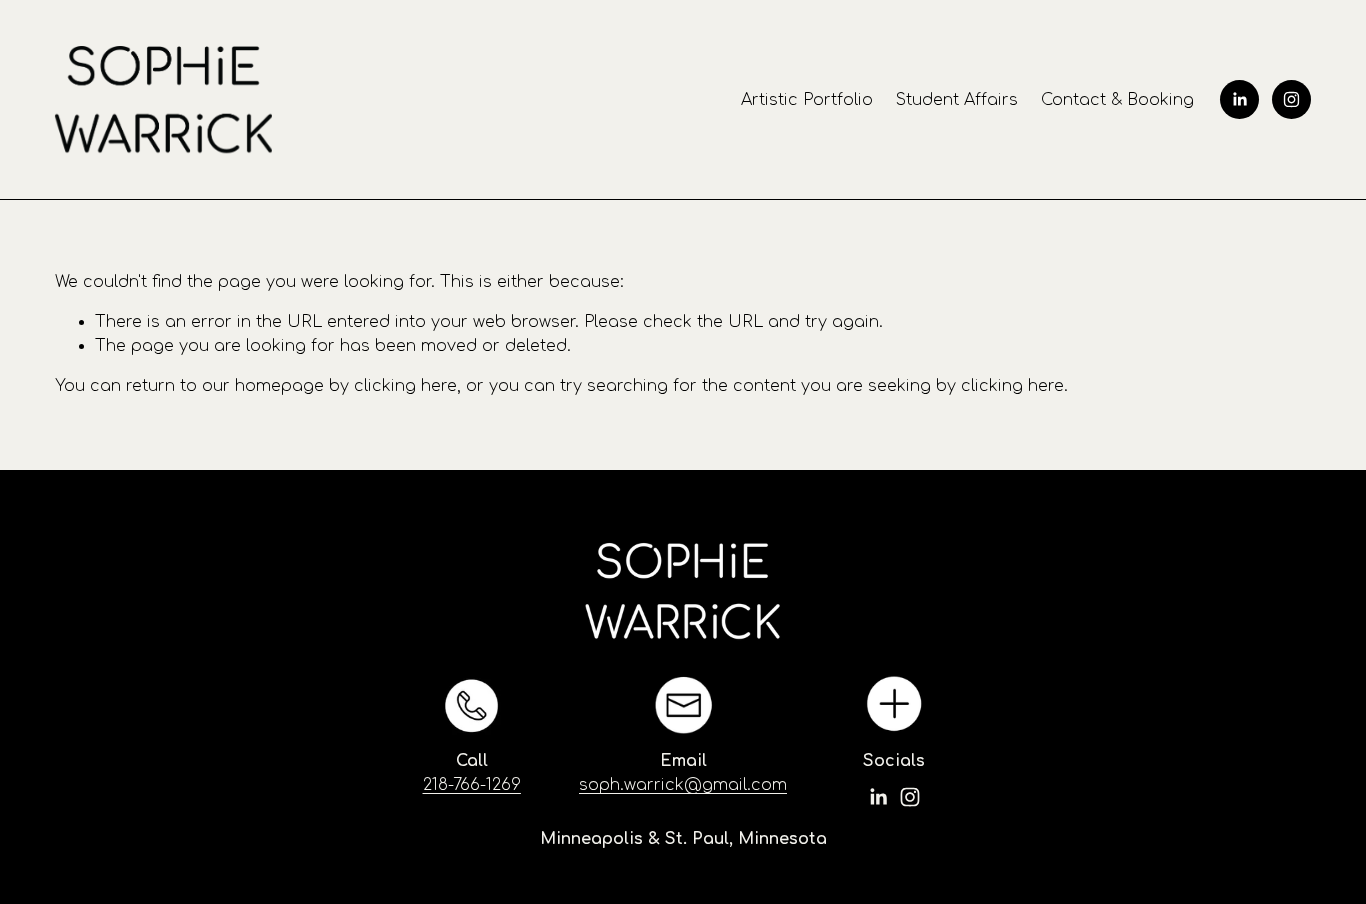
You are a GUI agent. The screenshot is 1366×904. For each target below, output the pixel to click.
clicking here (405, 386)
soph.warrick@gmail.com (683, 785)
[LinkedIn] (1239, 99)
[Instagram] (1291, 99)
